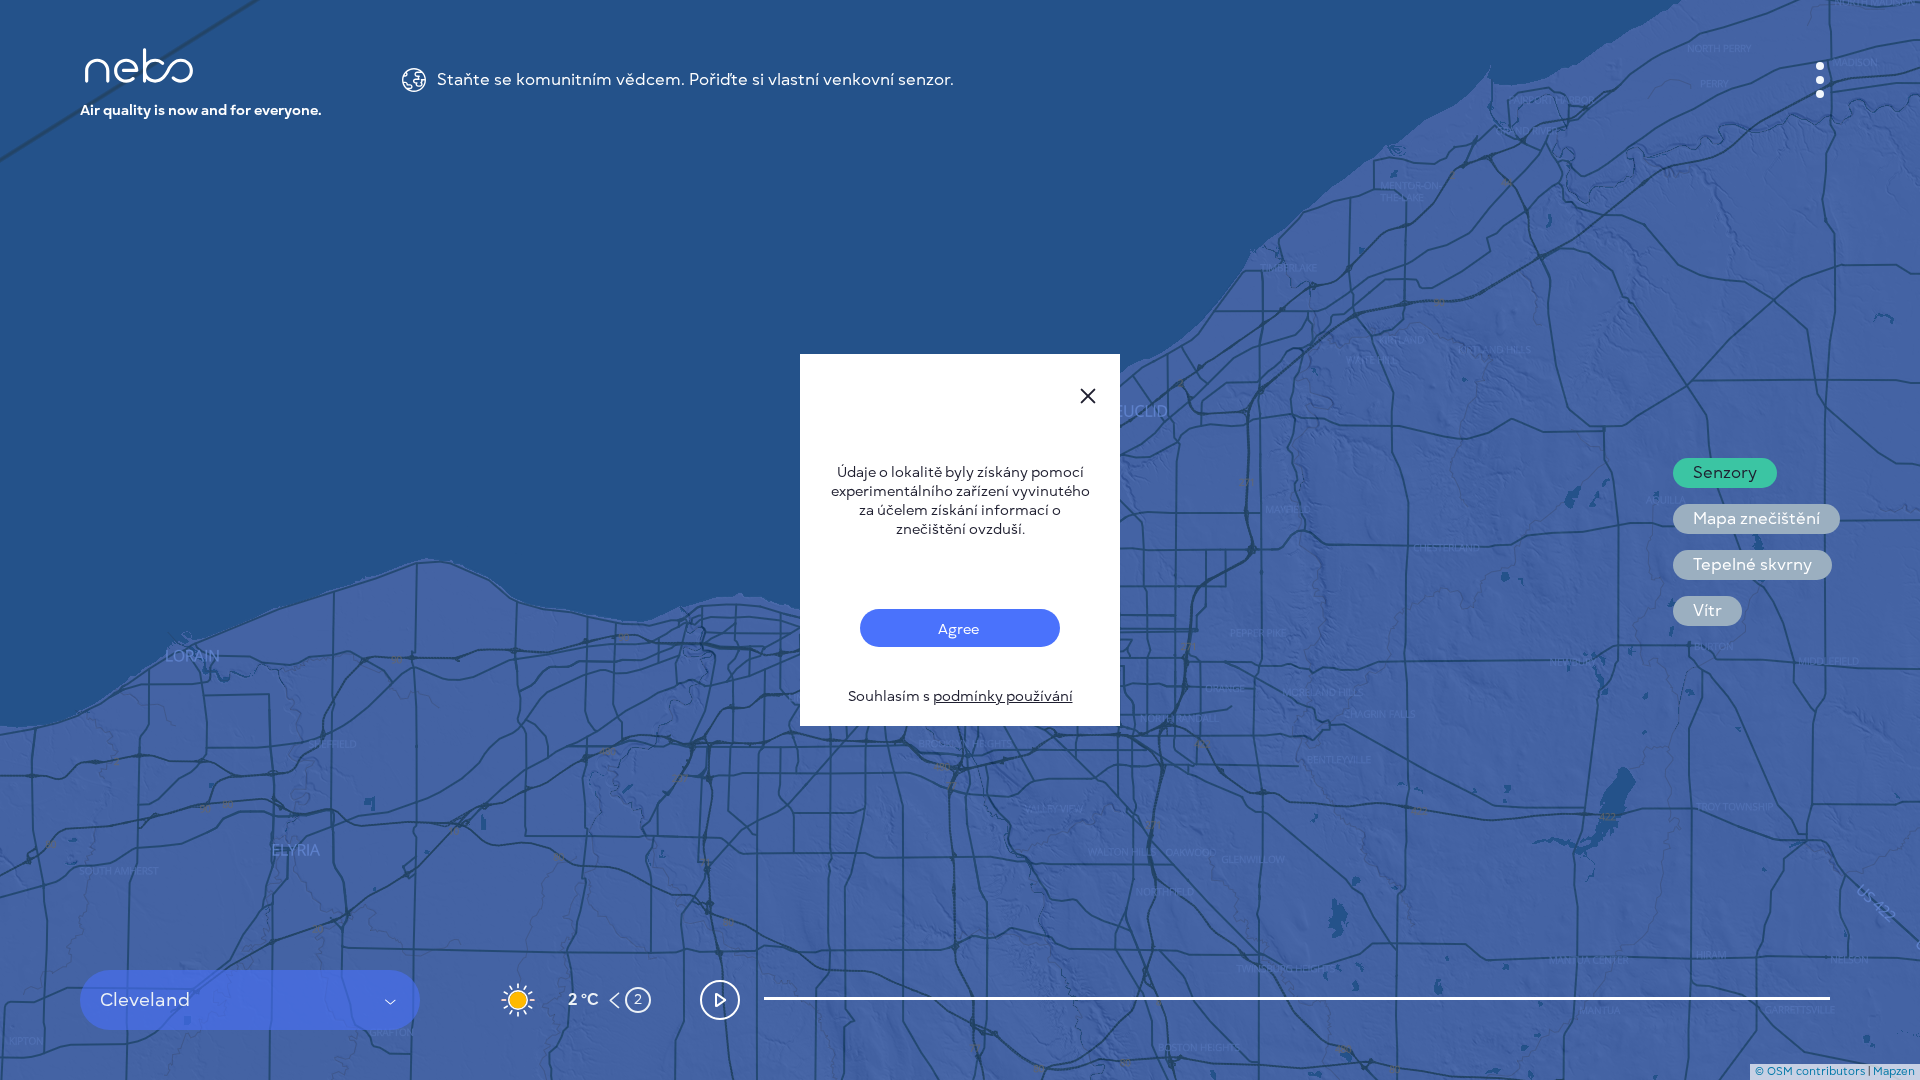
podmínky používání (1003, 696)
